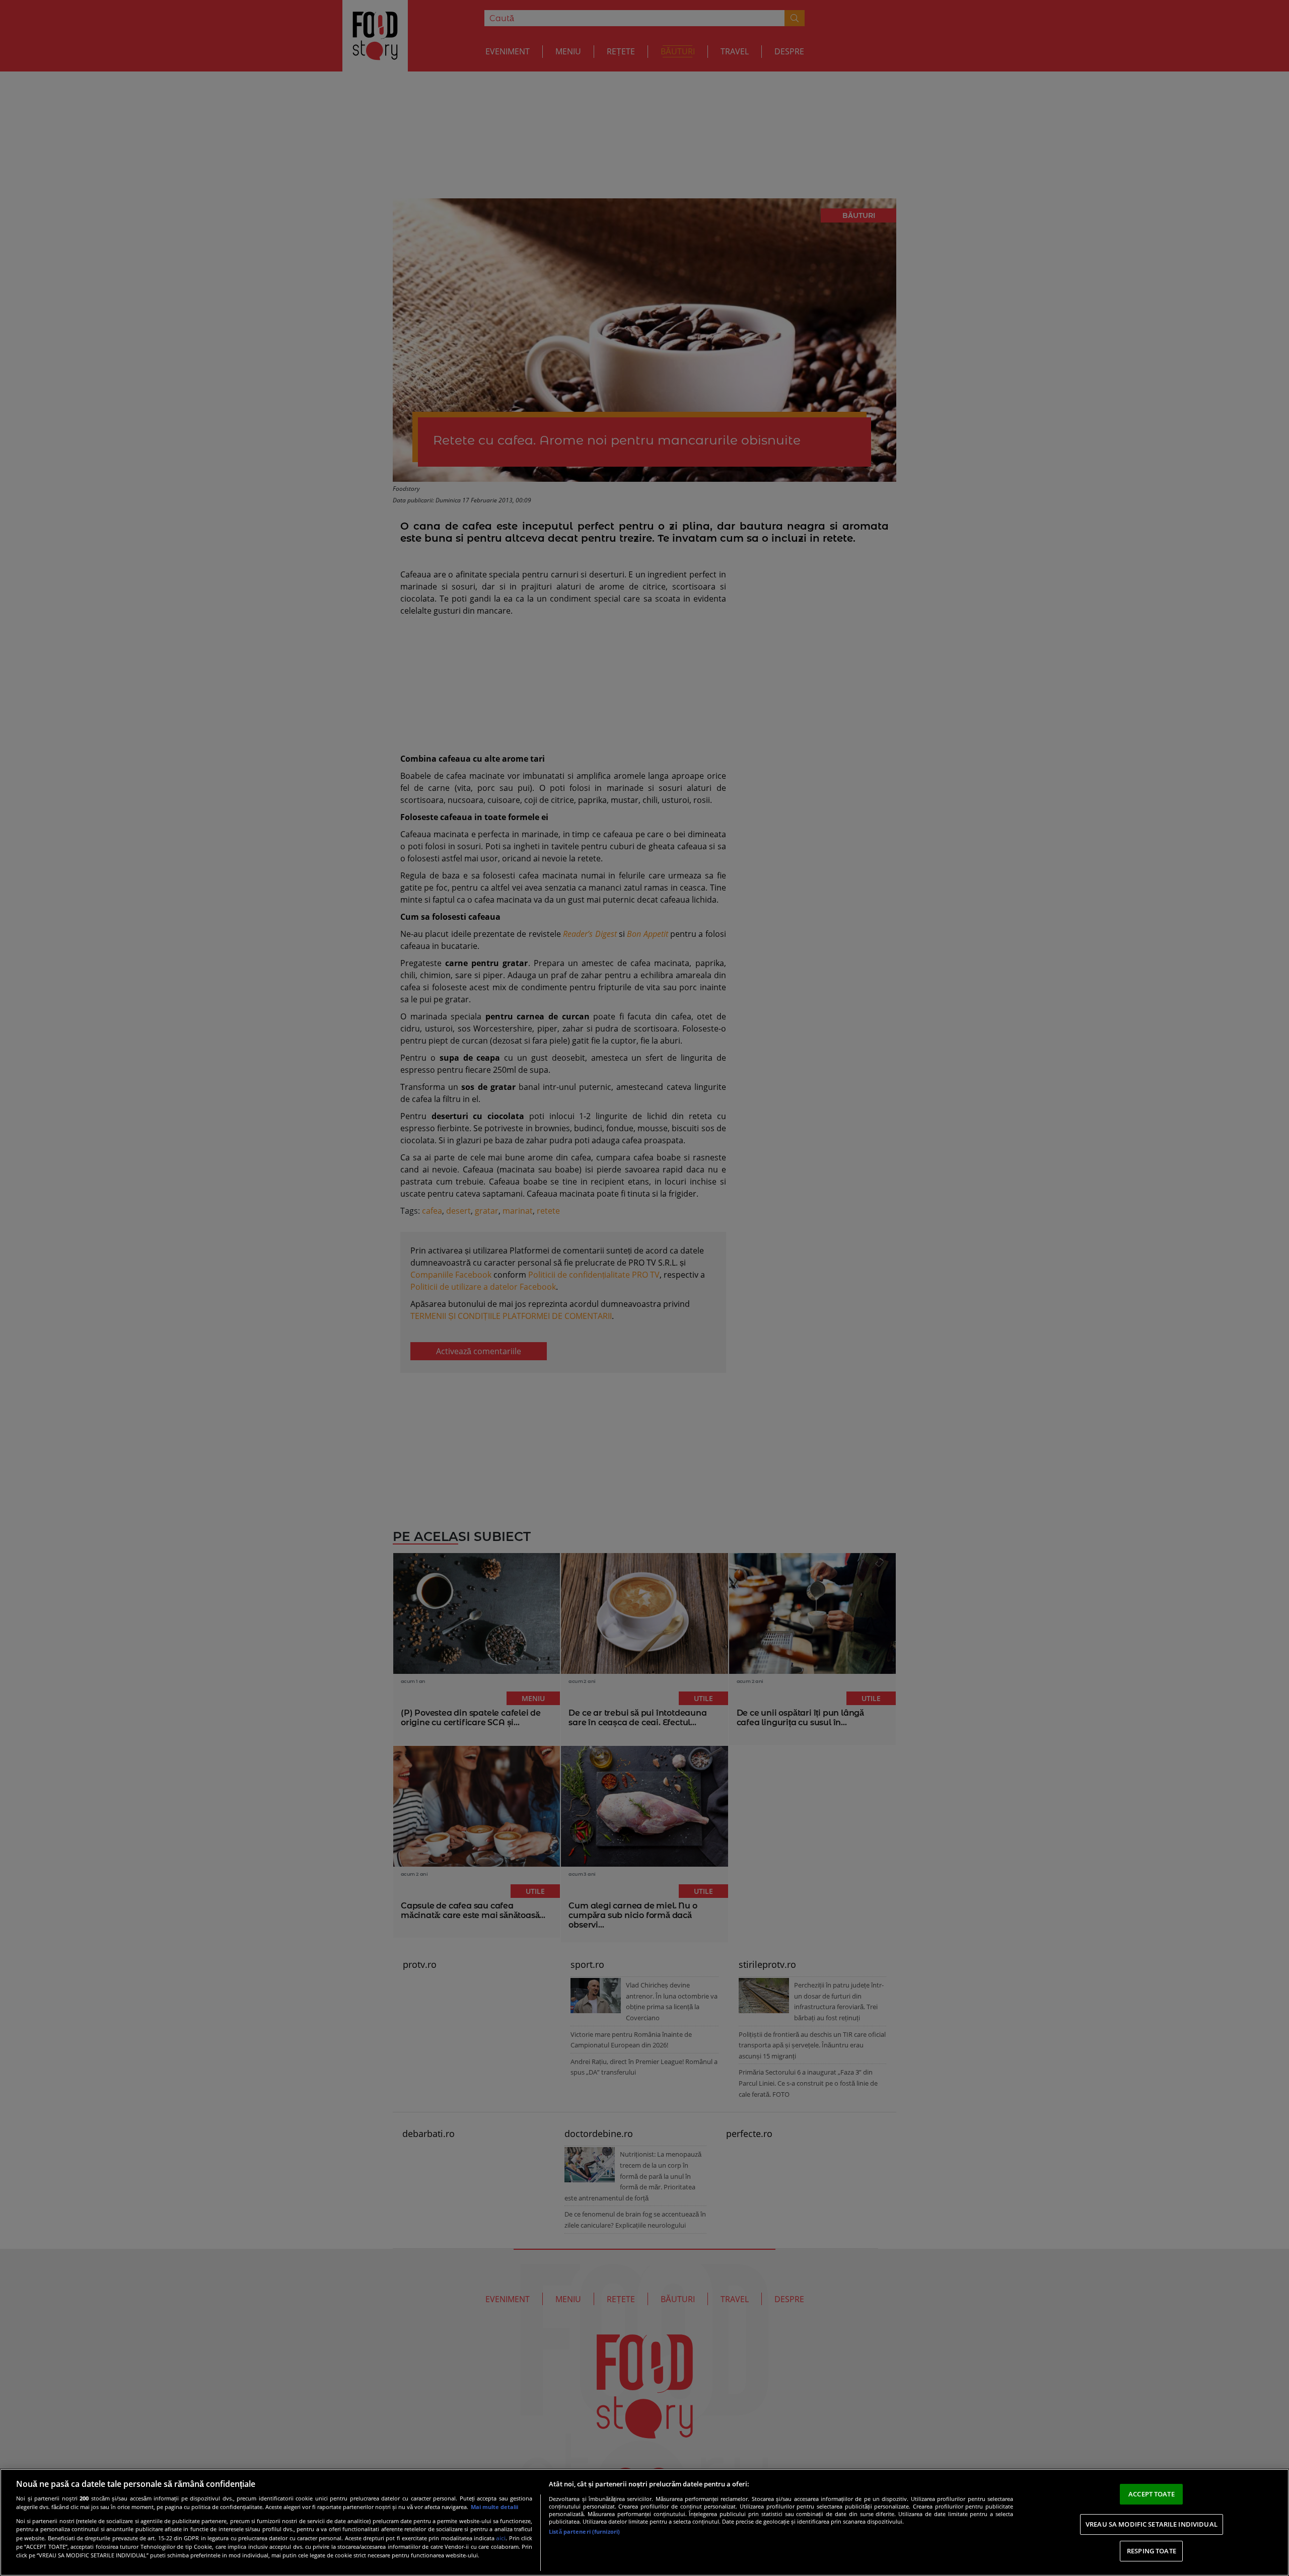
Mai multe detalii (494, 2507)
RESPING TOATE (1152, 2551)
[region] (644, 2522)
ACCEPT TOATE (1152, 2494)
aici (501, 2538)
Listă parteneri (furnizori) (584, 2531)
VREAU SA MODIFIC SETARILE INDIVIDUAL (1152, 2524)
